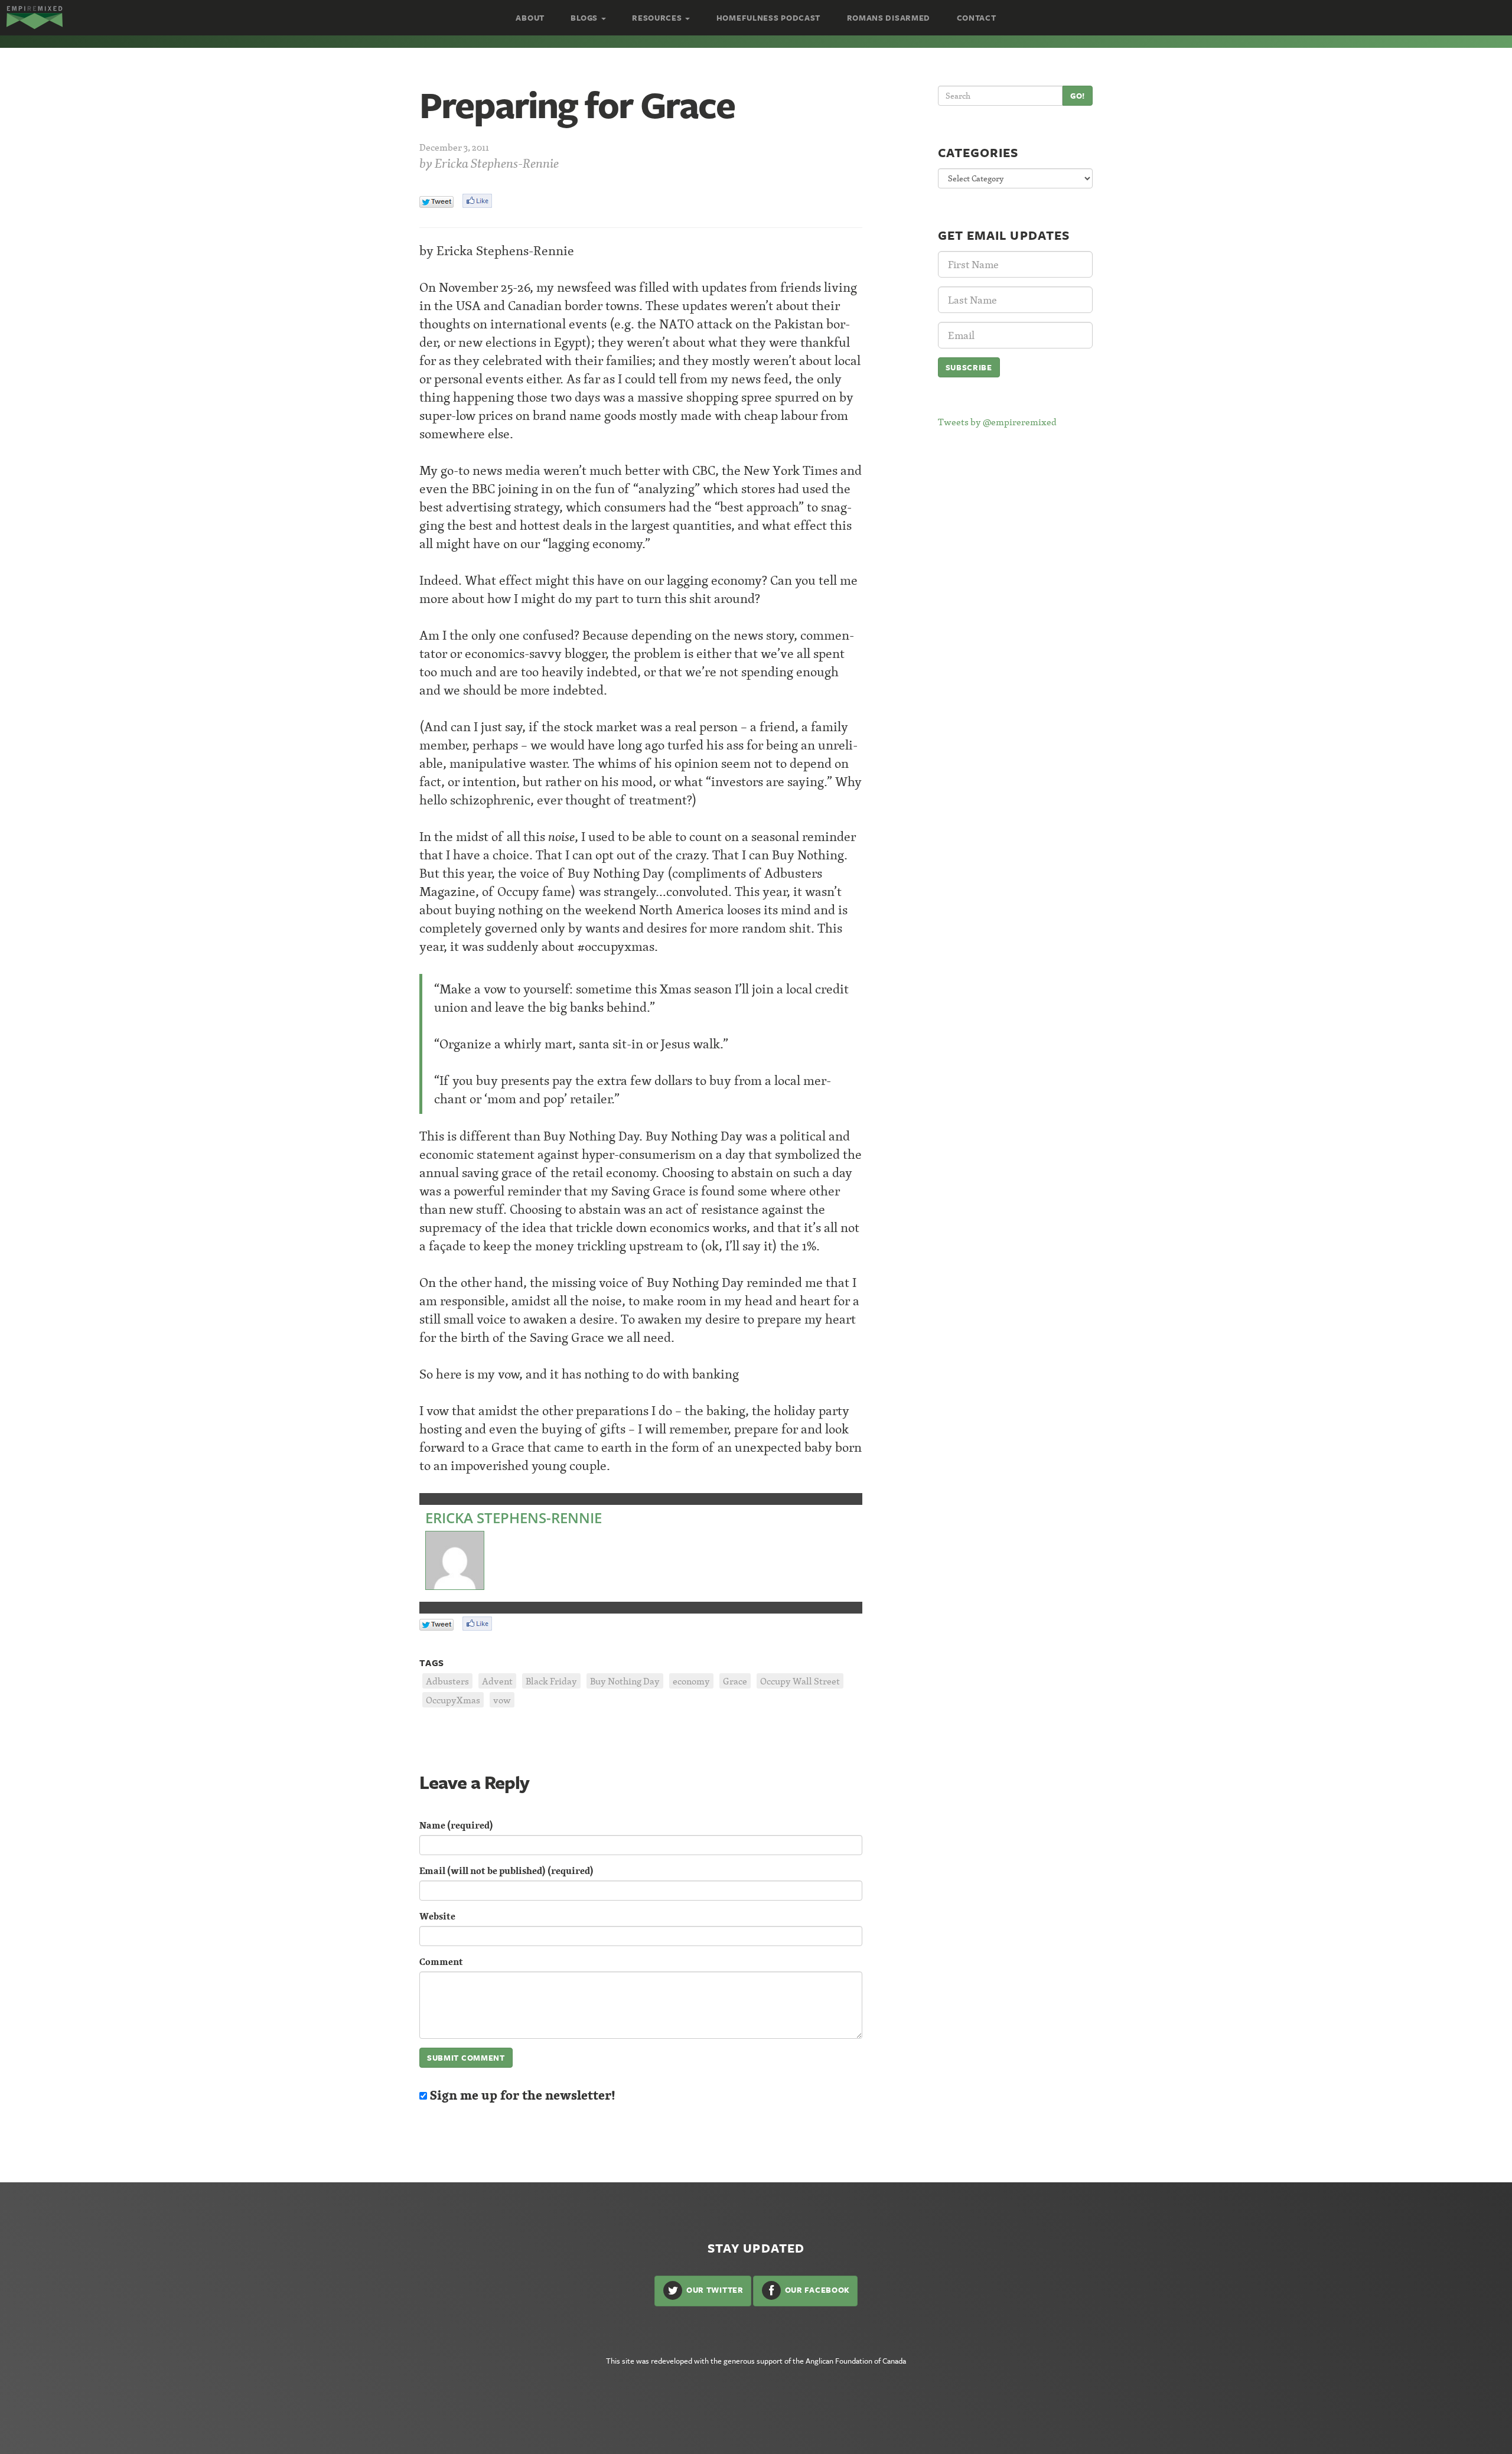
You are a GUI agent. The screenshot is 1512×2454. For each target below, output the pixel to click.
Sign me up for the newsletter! (521, 2095)
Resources (658, 18)
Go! (1078, 96)
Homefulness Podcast (768, 18)
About (530, 18)
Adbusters (447, 1681)
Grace (735, 1681)
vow (502, 1700)
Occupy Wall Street (800, 1681)
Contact (977, 18)
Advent (497, 1681)
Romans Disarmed (889, 18)
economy (691, 1681)
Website (437, 1916)
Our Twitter (713, 2290)
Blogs (585, 18)
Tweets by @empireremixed (997, 422)
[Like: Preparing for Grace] (477, 201)
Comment (441, 1962)
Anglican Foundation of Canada (856, 2361)
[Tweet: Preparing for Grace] (436, 202)
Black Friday (551, 1681)
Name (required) (456, 1825)
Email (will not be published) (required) (506, 1871)
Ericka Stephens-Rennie (497, 163)
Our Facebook (816, 2290)
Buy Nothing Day (625, 1681)
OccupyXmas (453, 1700)
